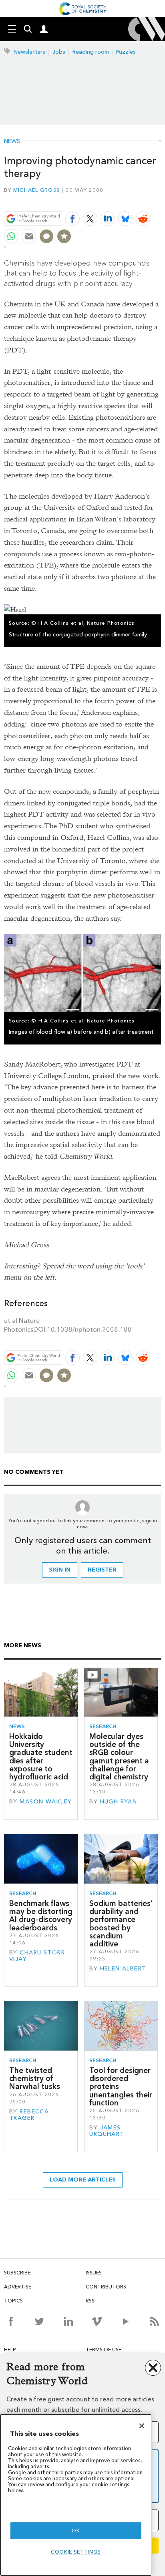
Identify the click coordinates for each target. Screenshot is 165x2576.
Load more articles (83, 2180)
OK (76, 2531)
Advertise (18, 2287)
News (12, 141)
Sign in (60, 1570)
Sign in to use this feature (122, 200)
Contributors (106, 2287)
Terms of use (104, 2350)
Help (10, 2350)
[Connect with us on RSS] (154, 2321)
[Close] (142, 2426)
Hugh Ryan (119, 1802)
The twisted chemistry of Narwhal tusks (35, 2079)
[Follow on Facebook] (11, 2321)
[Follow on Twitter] (39, 2321)
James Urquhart (107, 2131)
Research (103, 1726)
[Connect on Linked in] (68, 2321)
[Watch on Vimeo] (97, 2321)
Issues (94, 2273)
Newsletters (29, 52)
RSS (90, 2301)
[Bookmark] (64, 236)
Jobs (59, 52)
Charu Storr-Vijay (38, 1956)
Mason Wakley (46, 1802)
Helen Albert (123, 1969)
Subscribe (17, 2273)
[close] (160, 200)
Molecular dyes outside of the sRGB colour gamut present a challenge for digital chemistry (119, 1757)
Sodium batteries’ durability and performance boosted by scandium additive (121, 1924)
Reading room (91, 52)
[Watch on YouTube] (126, 2321)
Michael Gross (36, 190)
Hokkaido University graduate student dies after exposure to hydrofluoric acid (41, 1757)
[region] (76, 2495)
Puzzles (126, 52)
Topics (13, 2301)
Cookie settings (76, 2552)
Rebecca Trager (29, 2115)
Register (102, 1570)
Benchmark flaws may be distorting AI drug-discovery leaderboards (41, 1916)
